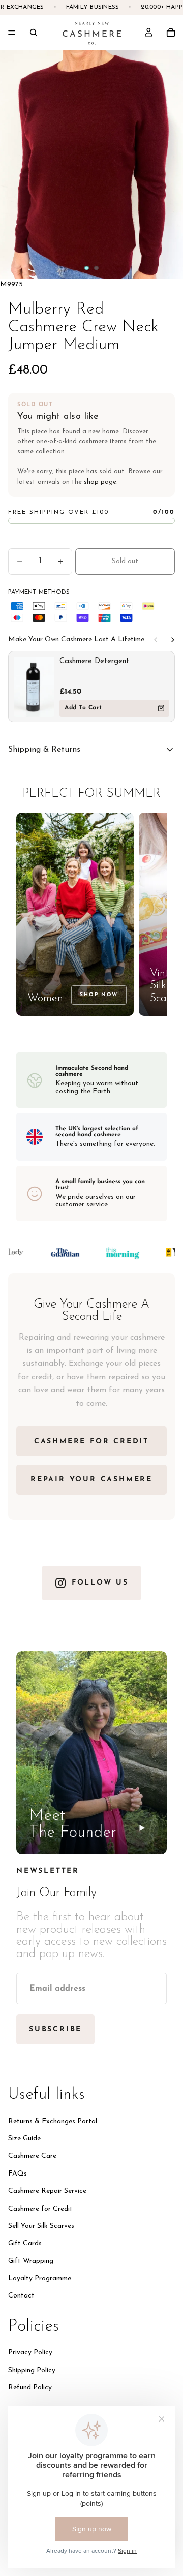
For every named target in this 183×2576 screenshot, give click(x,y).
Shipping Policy (32, 2370)
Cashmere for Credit (40, 2208)
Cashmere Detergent (94, 661)
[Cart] (171, 33)
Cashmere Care (32, 2156)
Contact (21, 2296)
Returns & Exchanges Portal (53, 2121)
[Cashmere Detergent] (34, 687)
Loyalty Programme (40, 2278)
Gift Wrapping (31, 2261)
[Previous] (156, 640)
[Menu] (12, 33)
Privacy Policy (30, 2353)
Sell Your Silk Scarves (41, 2226)
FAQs (18, 2174)
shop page (100, 482)
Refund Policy (30, 2388)
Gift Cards (25, 2243)
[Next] (173, 640)
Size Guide (24, 2139)
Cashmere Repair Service (47, 2191)
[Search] (34, 33)
